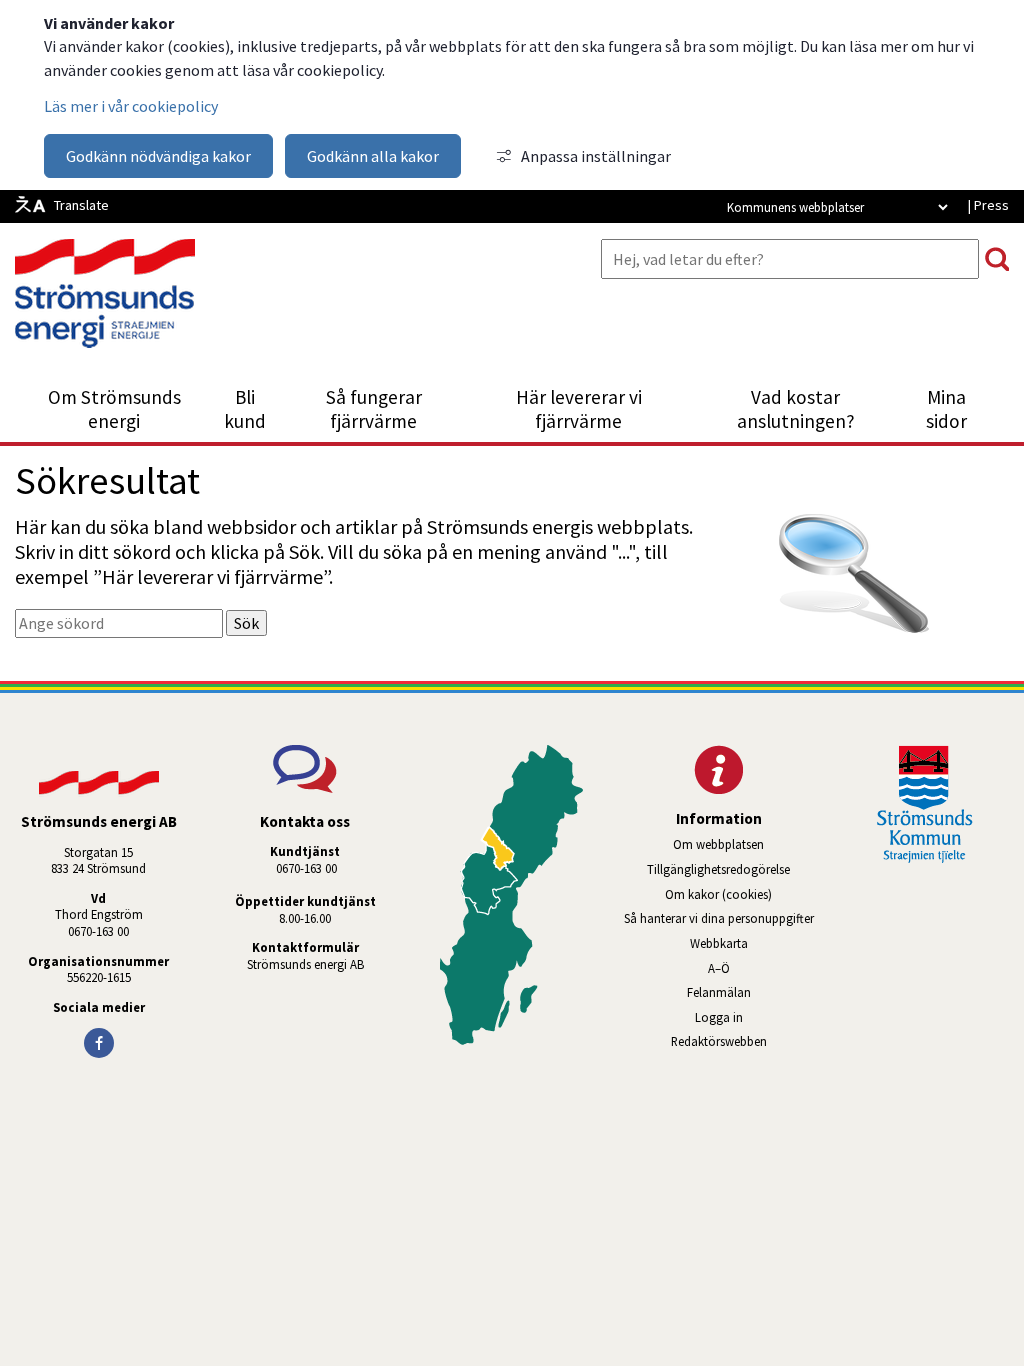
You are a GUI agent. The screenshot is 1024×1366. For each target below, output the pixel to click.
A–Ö (719, 968)
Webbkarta (719, 943)
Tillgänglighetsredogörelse (718, 869)
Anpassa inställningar (596, 156)
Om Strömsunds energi (114, 409)
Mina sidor (958, 409)
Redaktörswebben (744, 1041)
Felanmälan (719, 992)
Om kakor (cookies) (718, 894)
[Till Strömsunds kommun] (925, 857)
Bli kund (245, 409)
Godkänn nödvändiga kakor (158, 156)
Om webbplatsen (718, 844)
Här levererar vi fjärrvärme (579, 409)
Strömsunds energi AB (305, 964)
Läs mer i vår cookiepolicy (131, 106)
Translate (81, 205)
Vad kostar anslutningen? (796, 409)
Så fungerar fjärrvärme (374, 409)
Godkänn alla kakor (373, 156)
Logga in (719, 1017)
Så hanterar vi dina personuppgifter (719, 918)
